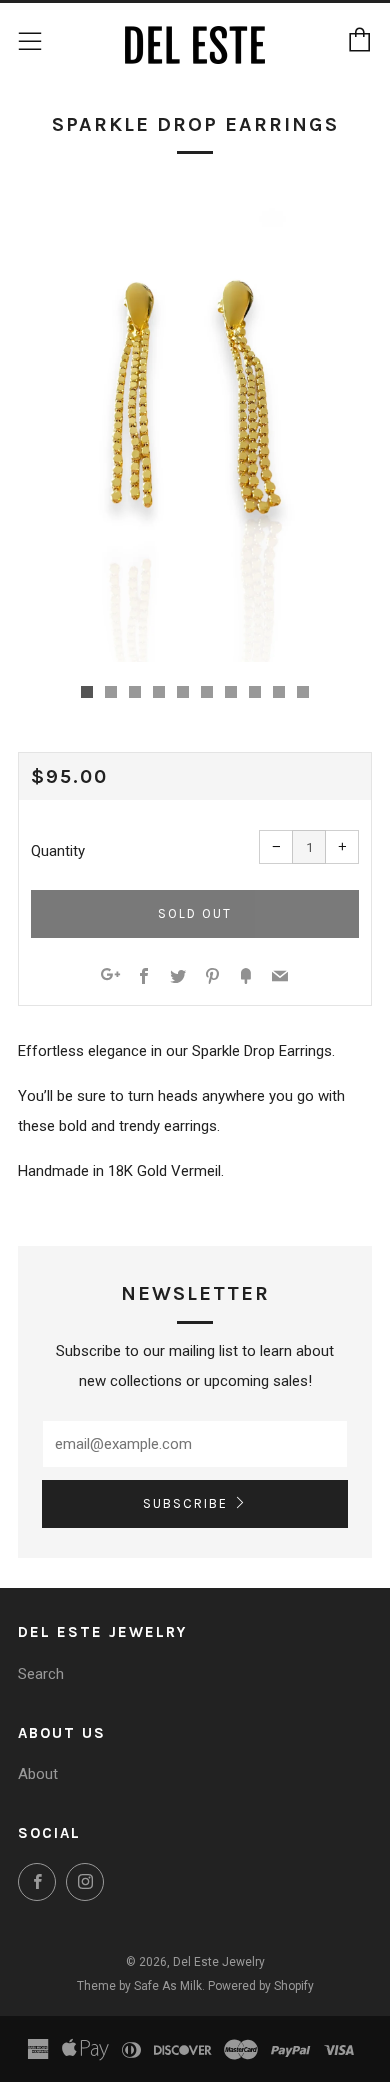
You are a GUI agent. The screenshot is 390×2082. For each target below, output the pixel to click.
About (38, 1774)
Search (41, 1674)
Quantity (58, 851)
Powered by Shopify (261, 1986)
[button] (87, 692)
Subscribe (185, 1503)
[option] (195, 426)
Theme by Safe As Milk (139, 1986)
